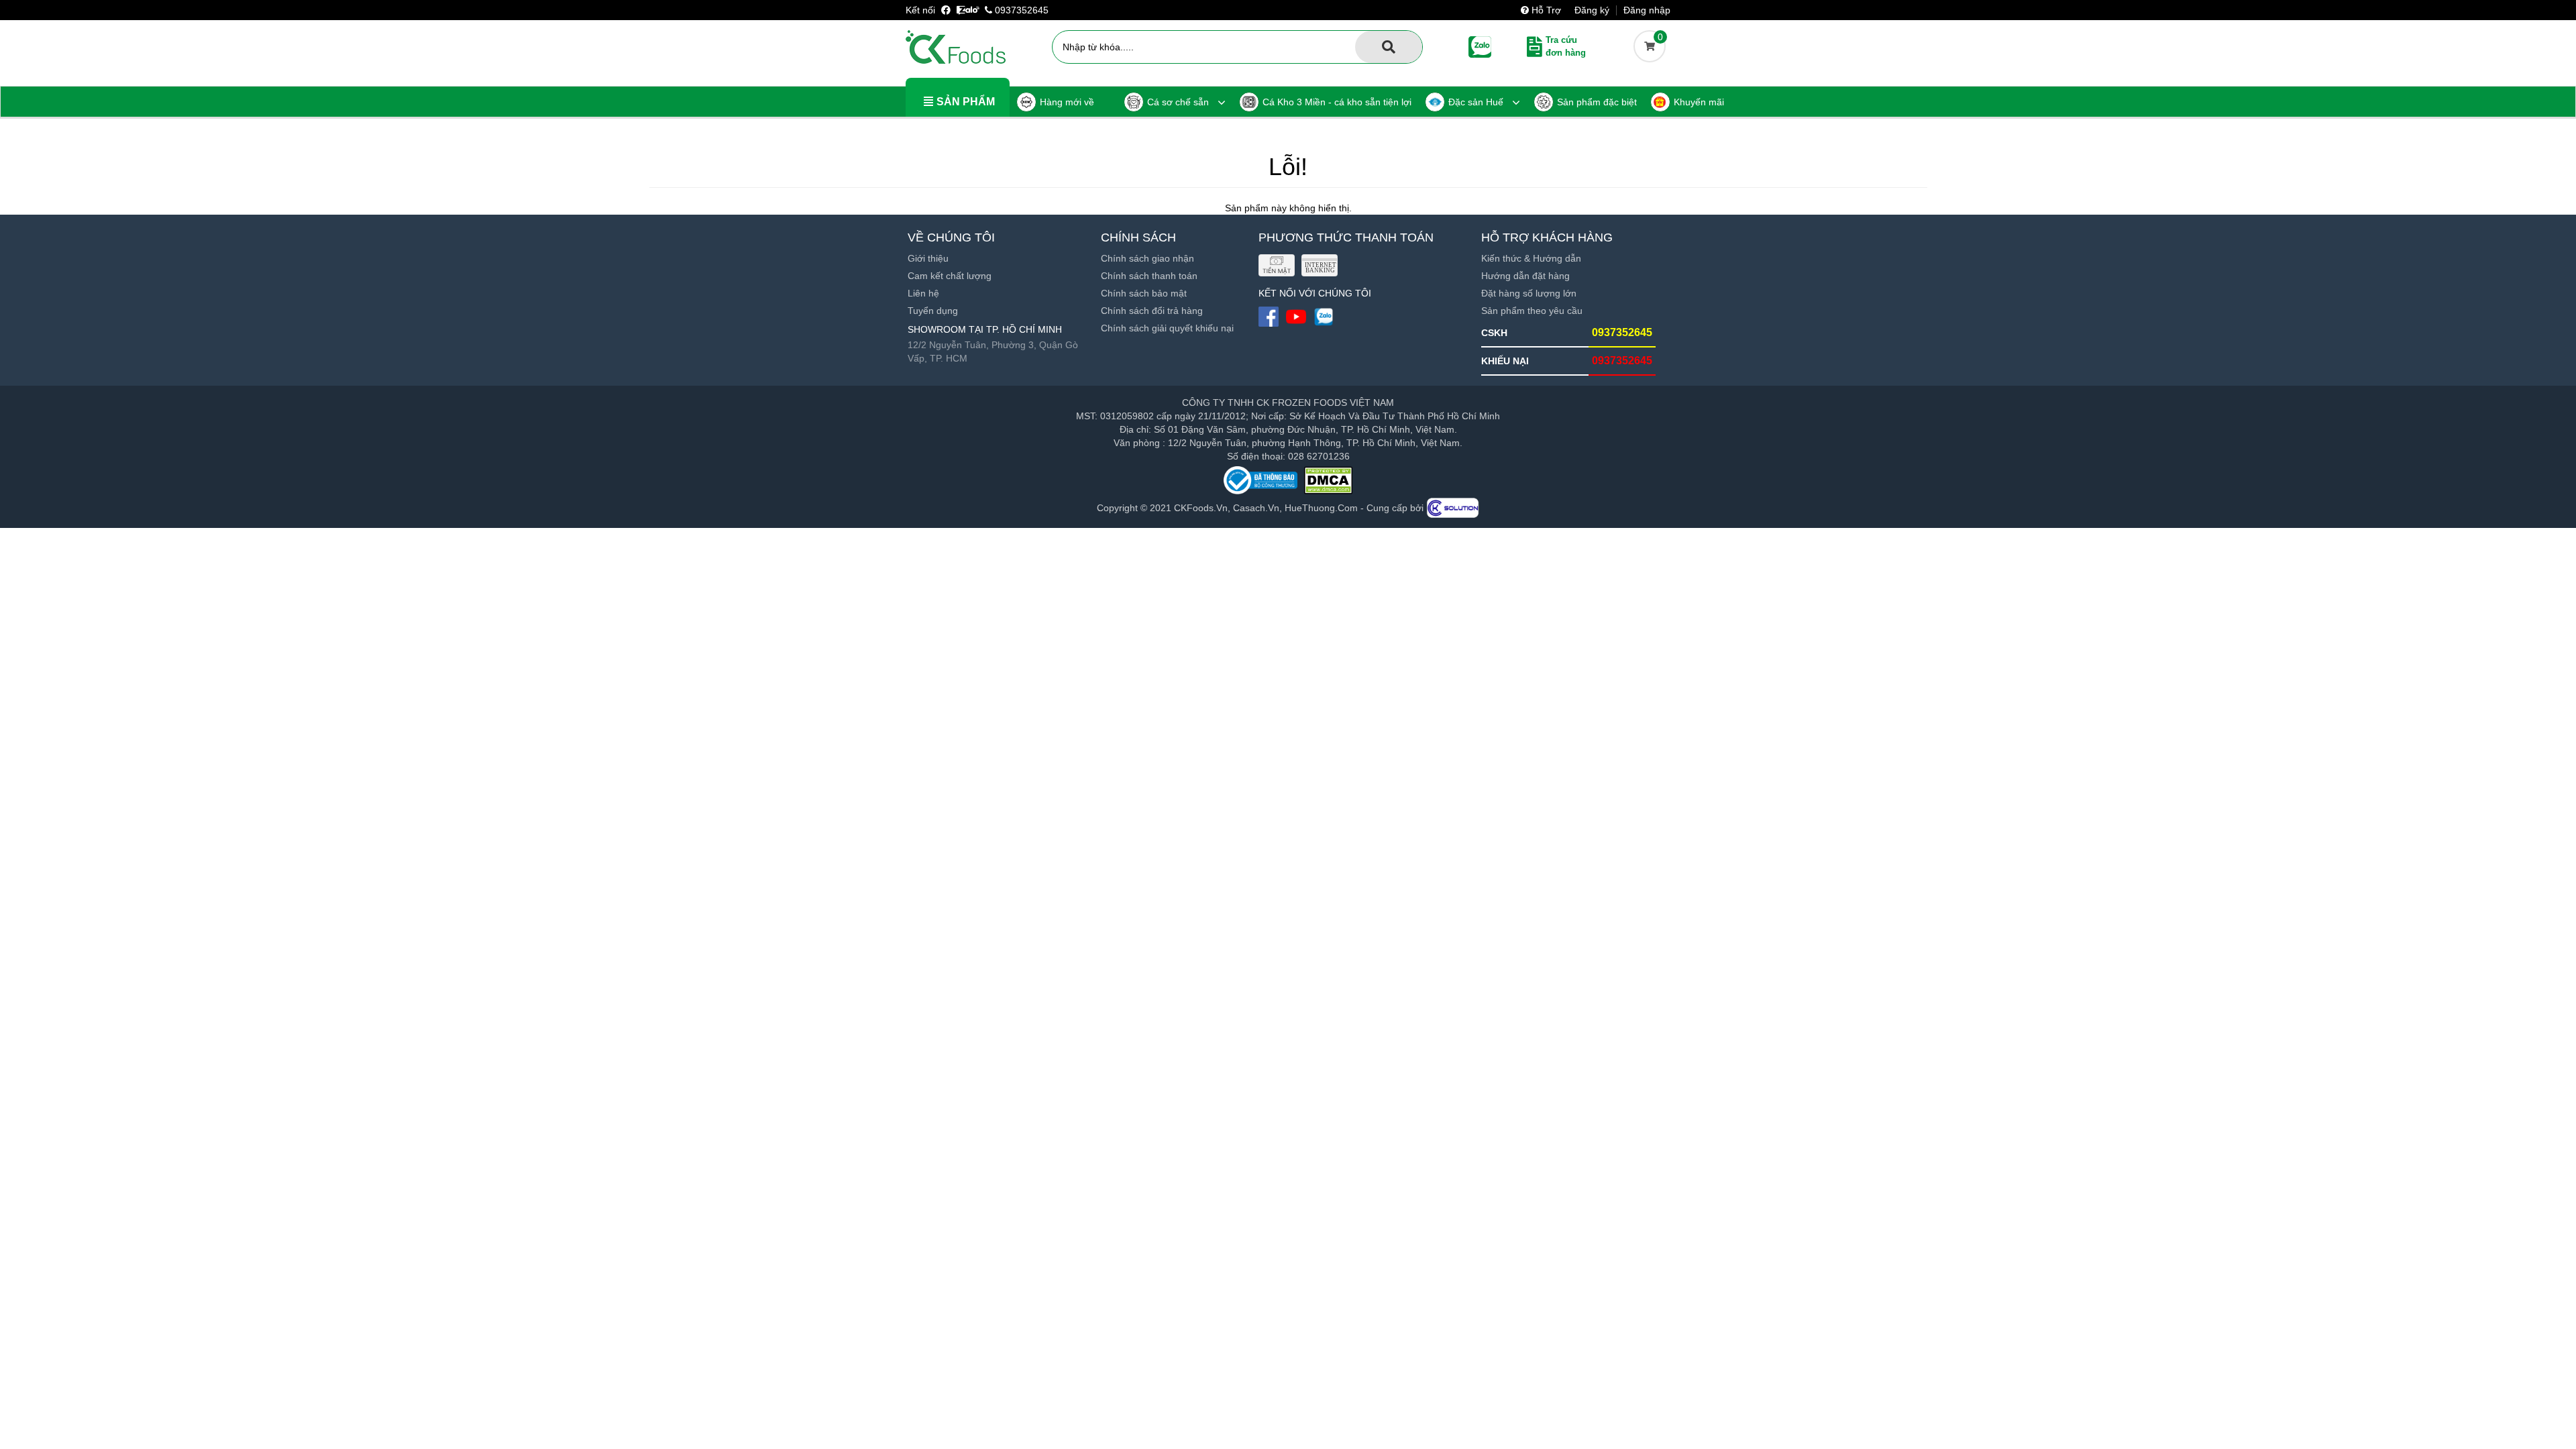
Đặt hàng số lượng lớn (1529, 293)
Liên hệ (923, 293)
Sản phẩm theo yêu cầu (1532, 311)
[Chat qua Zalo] (968, 10)
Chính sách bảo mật (1144, 293)
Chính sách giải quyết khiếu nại (1167, 328)
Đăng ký (1592, 10)
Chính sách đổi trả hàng (1152, 311)
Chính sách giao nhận (1147, 258)
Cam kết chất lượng (950, 276)
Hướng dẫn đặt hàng (1525, 276)
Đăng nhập (1647, 10)
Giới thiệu (928, 258)
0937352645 (1020, 10)
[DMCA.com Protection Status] (1328, 480)
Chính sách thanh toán (1149, 276)
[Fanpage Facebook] (947, 10)
